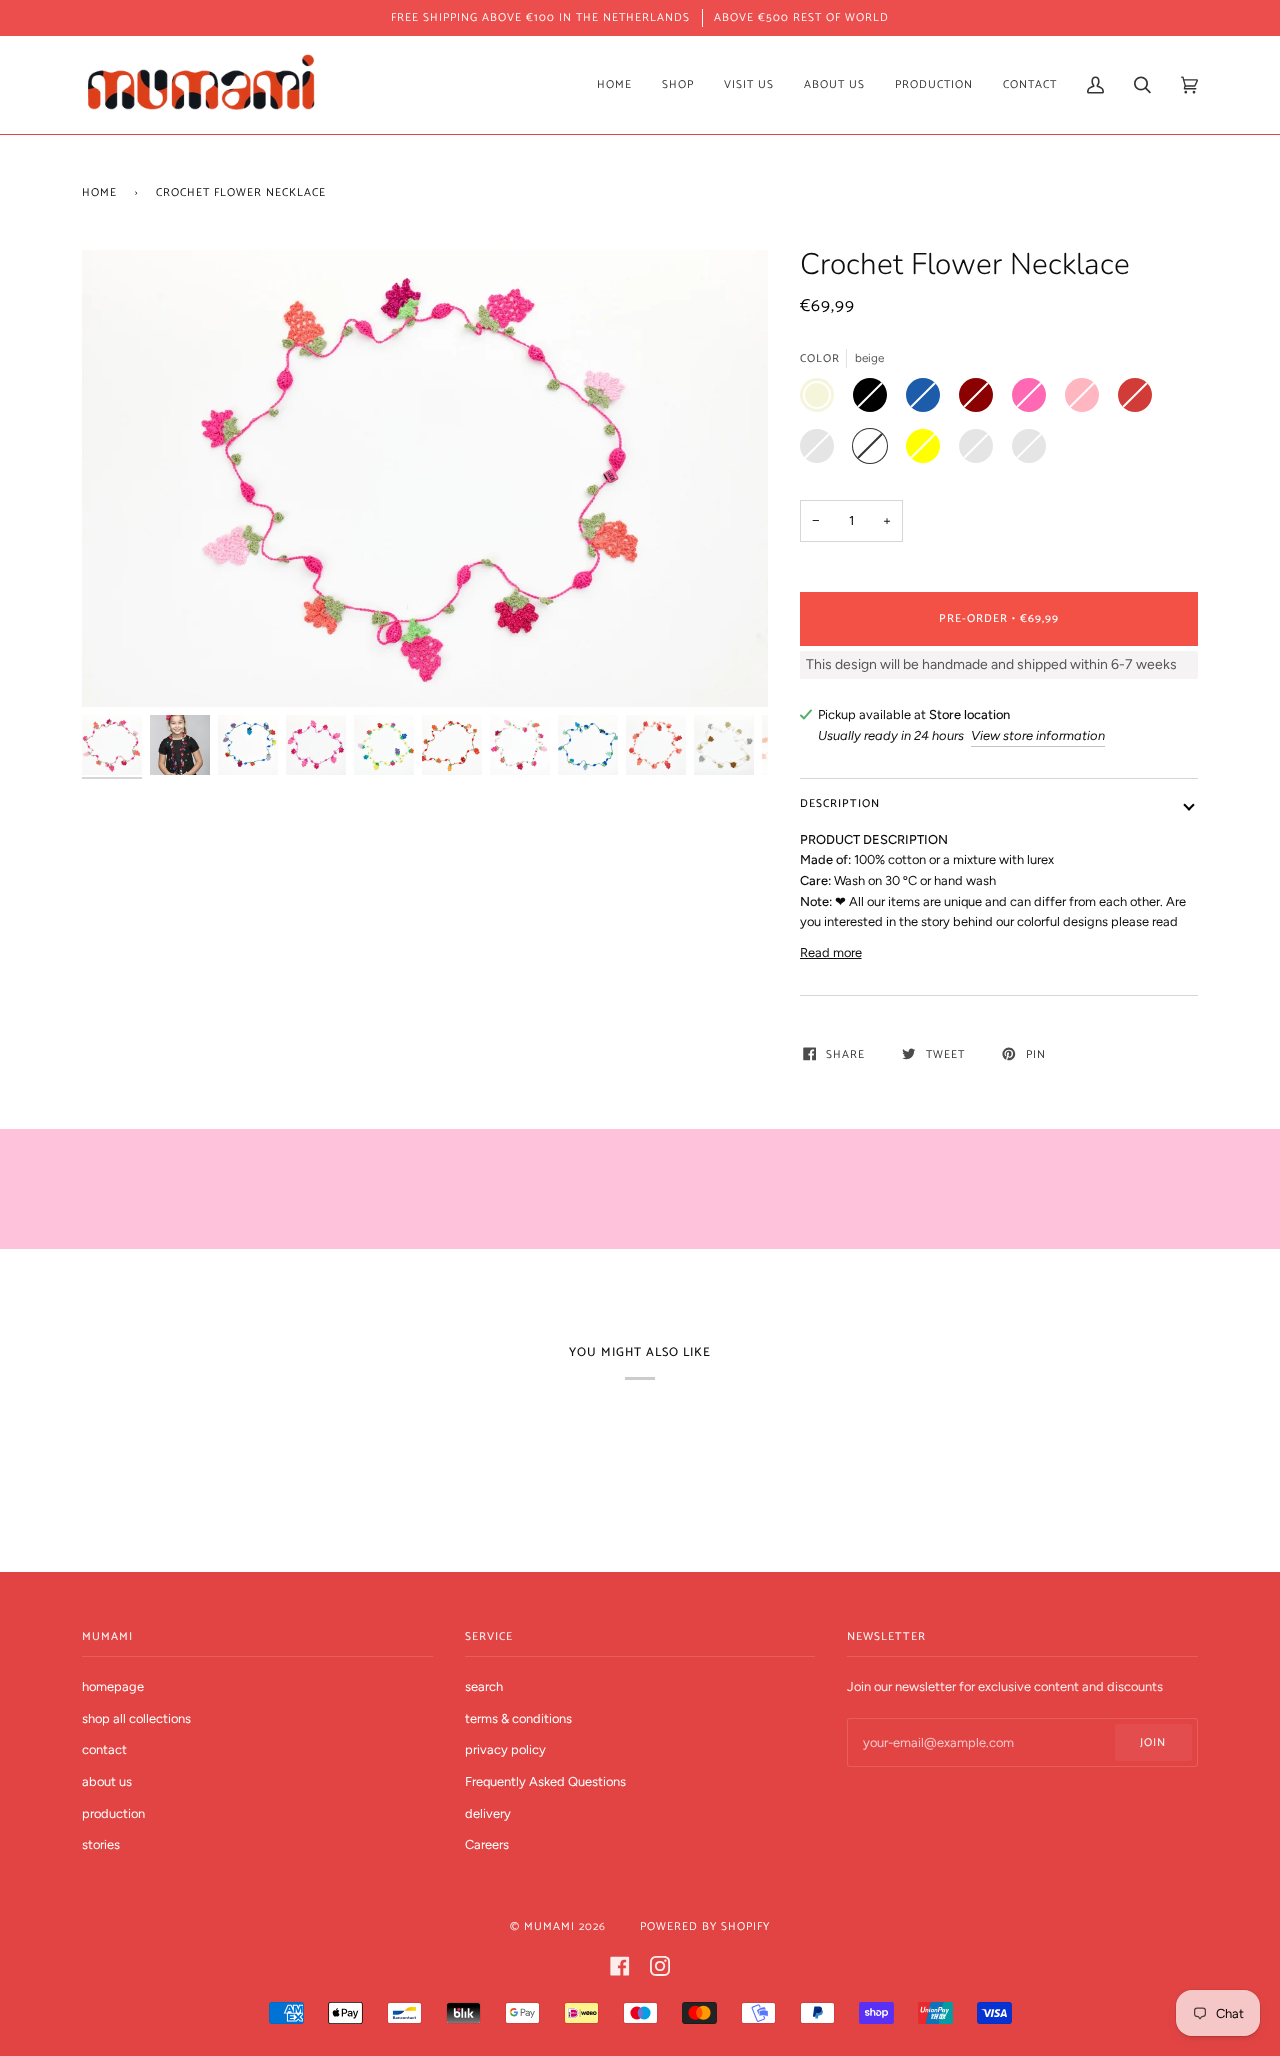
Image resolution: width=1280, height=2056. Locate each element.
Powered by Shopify (705, 1926)
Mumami (549, 1926)
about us (107, 1781)
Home (99, 192)
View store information (1038, 735)
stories (101, 1844)
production (113, 1813)
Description (840, 803)
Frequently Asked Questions (545, 1781)
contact (104, 1749)
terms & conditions (518, 1718)
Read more (831, 952)
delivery (488, 1813)
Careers (487, 1844)
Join (1153, 1742)
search (484, 1686)
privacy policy (505, 1749)
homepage (113, 1686)
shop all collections (136, 1718)
